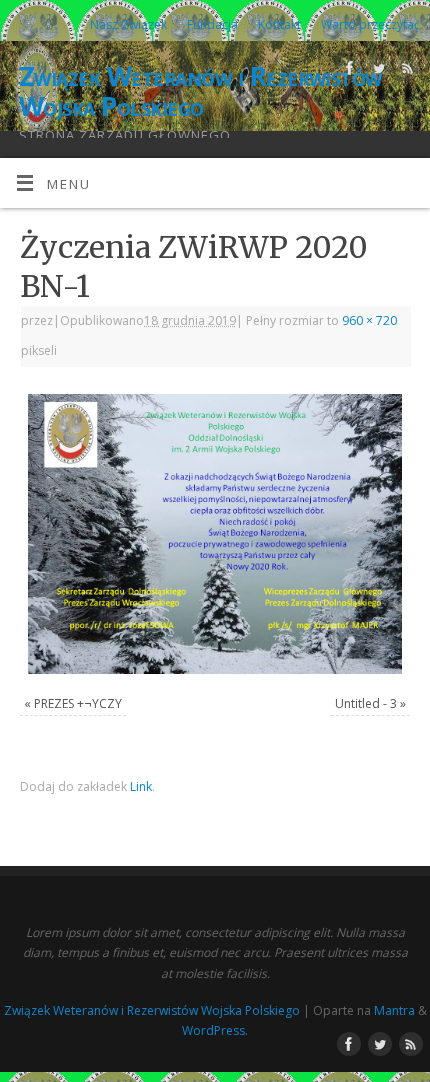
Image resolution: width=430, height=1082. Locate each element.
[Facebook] (347, 71)
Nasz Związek (128, 24)
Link (141, 786)
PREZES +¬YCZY (78, 703)
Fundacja (212, 24)
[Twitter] (376, 71)
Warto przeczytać (370, 24)
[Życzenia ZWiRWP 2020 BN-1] (215, 534)
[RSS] (405, 71)
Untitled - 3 (366, 703)
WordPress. (215, 1030)
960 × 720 (369, 320)
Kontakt (279, 24)
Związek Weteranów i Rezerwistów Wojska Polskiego (200, 91)
